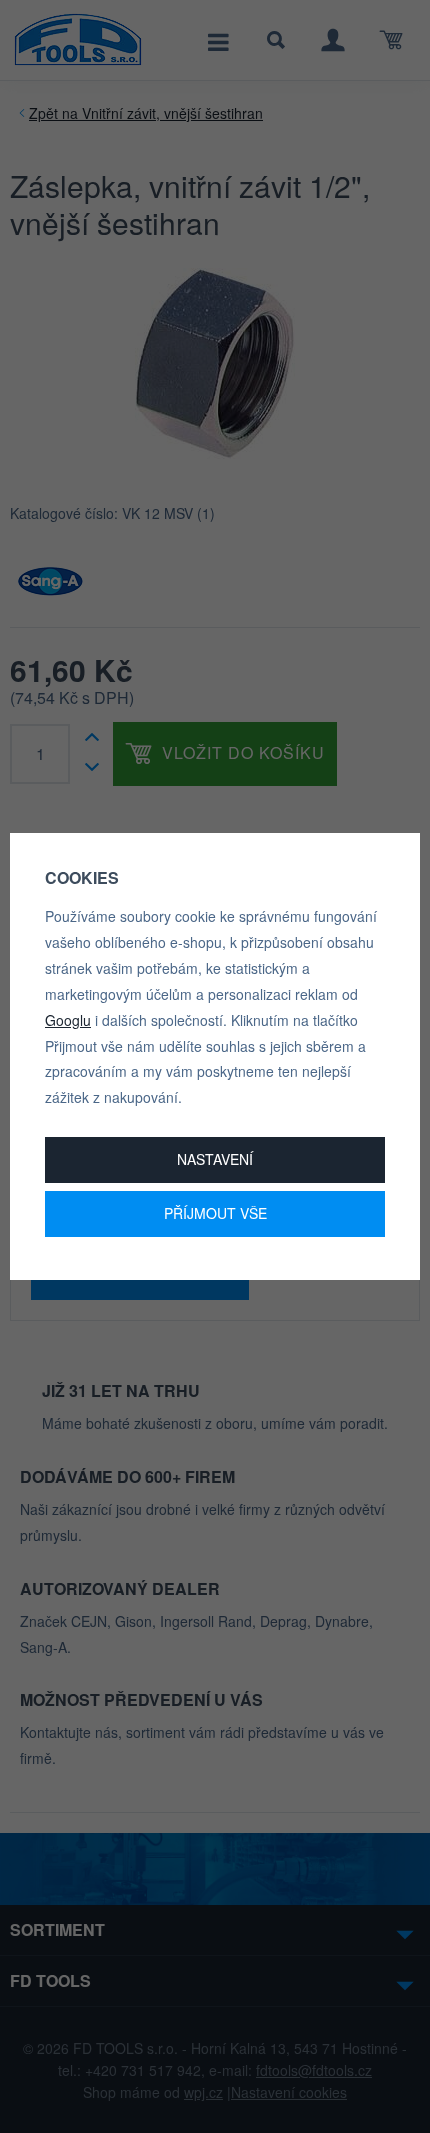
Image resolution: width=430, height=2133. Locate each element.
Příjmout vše (215, 1213)
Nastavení (215, 1159)
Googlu (68, 1020)
